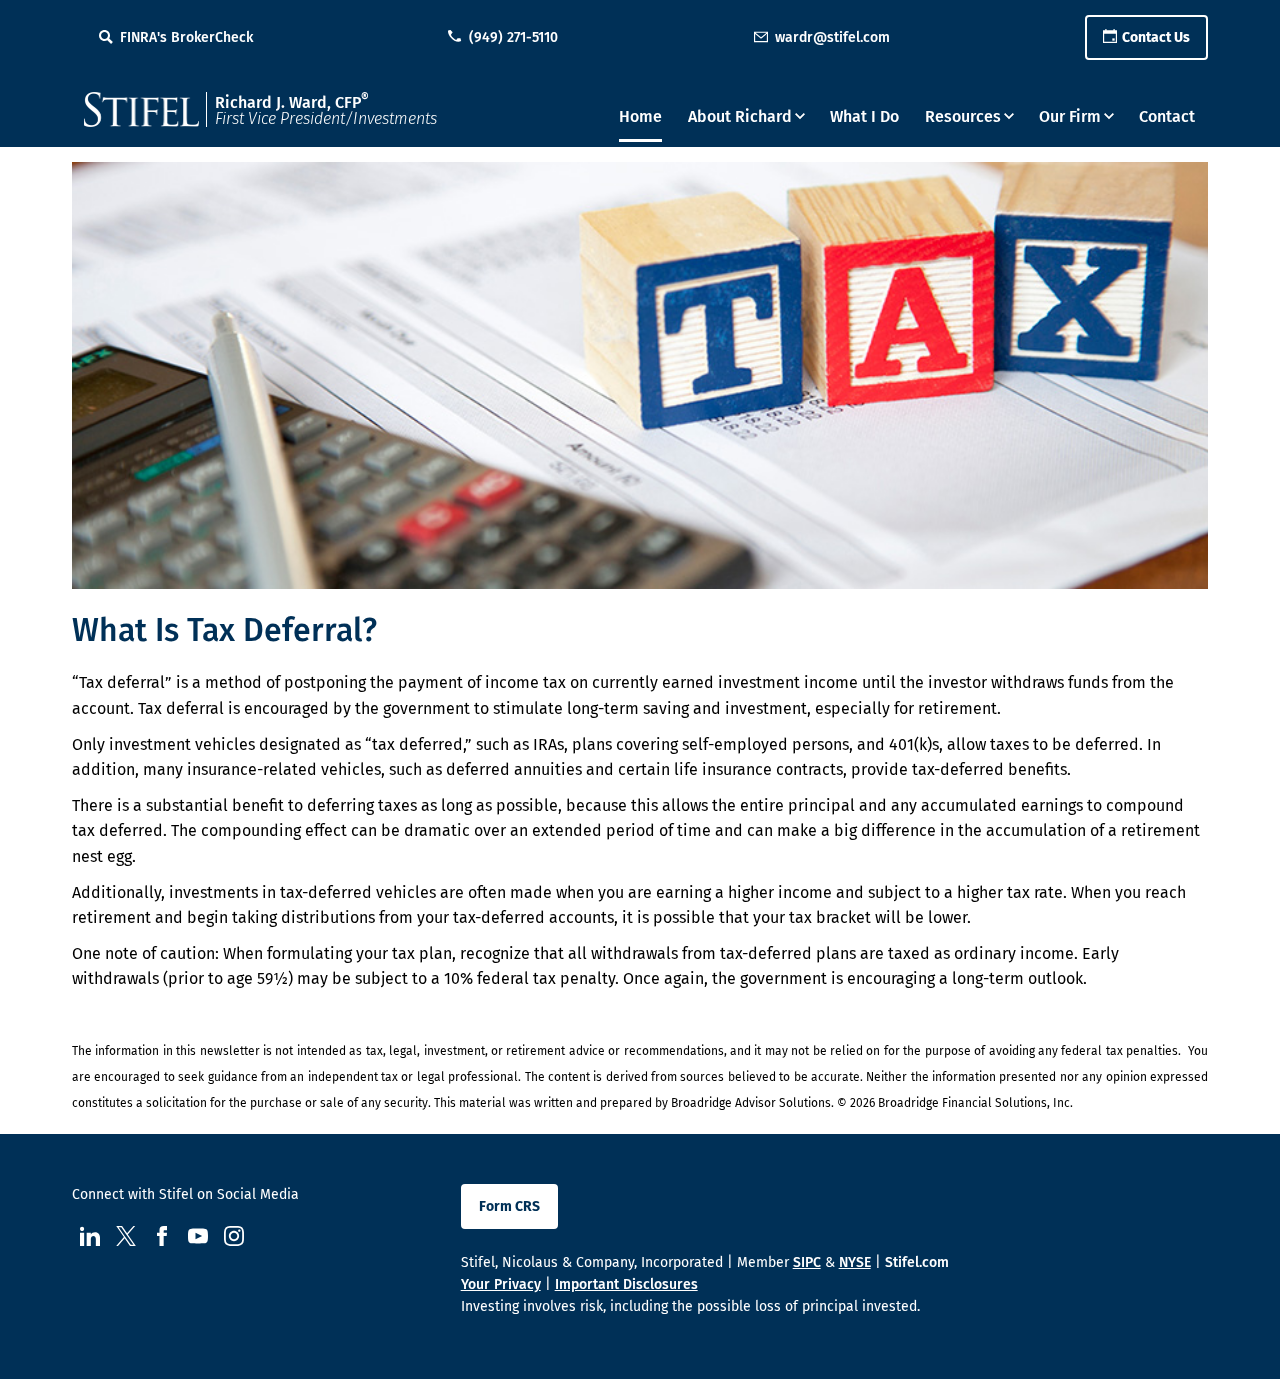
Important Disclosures (626, 1284)
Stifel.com (917, 1262)
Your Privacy (501, 1284)
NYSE (855, 1262)
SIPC (807, 1262)
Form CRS (509, 1206)
